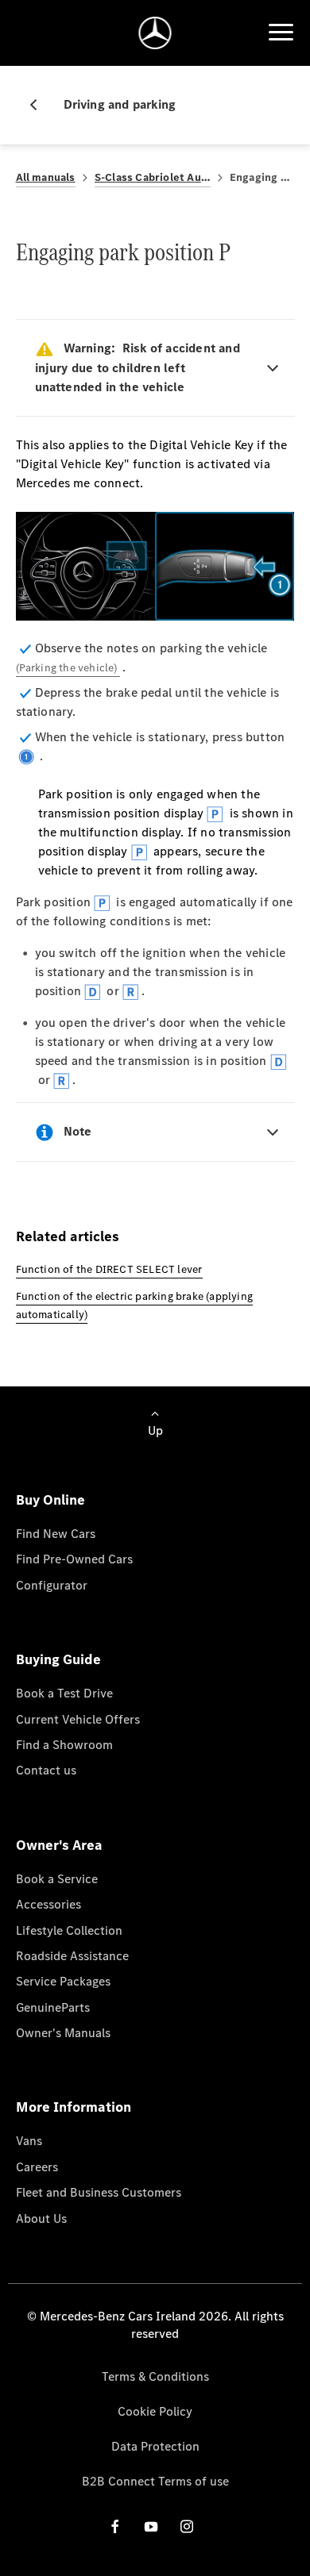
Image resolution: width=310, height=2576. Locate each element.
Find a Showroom (64, 1745)
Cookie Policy (155, 2411)
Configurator (52, 1585)
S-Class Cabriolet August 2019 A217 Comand (153, 177)
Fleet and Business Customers (99, 2192)
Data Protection (155, 2446)
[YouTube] (151, 2526)
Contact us (46, 1770)
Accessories (48, 1904)
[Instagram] (187, 2526)
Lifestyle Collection (69, 1930)
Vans (29, 2141)
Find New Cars (56, 1534)
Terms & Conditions (155, 2376)
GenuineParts (53, 2007)
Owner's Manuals (63, 2033)
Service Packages (63, 1981)
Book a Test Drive (64, 1693)
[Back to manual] (40, 105)
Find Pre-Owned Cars (74, 1559)
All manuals (46, 177)
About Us (41, 2218)
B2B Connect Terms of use (155, 2481)
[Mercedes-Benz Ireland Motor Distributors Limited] (155, 33)
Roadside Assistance (72, 1956)
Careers (37, 2167)
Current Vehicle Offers (78, 1719)
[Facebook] (115, 2526)
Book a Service (57, 1879)
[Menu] (281, 33)
